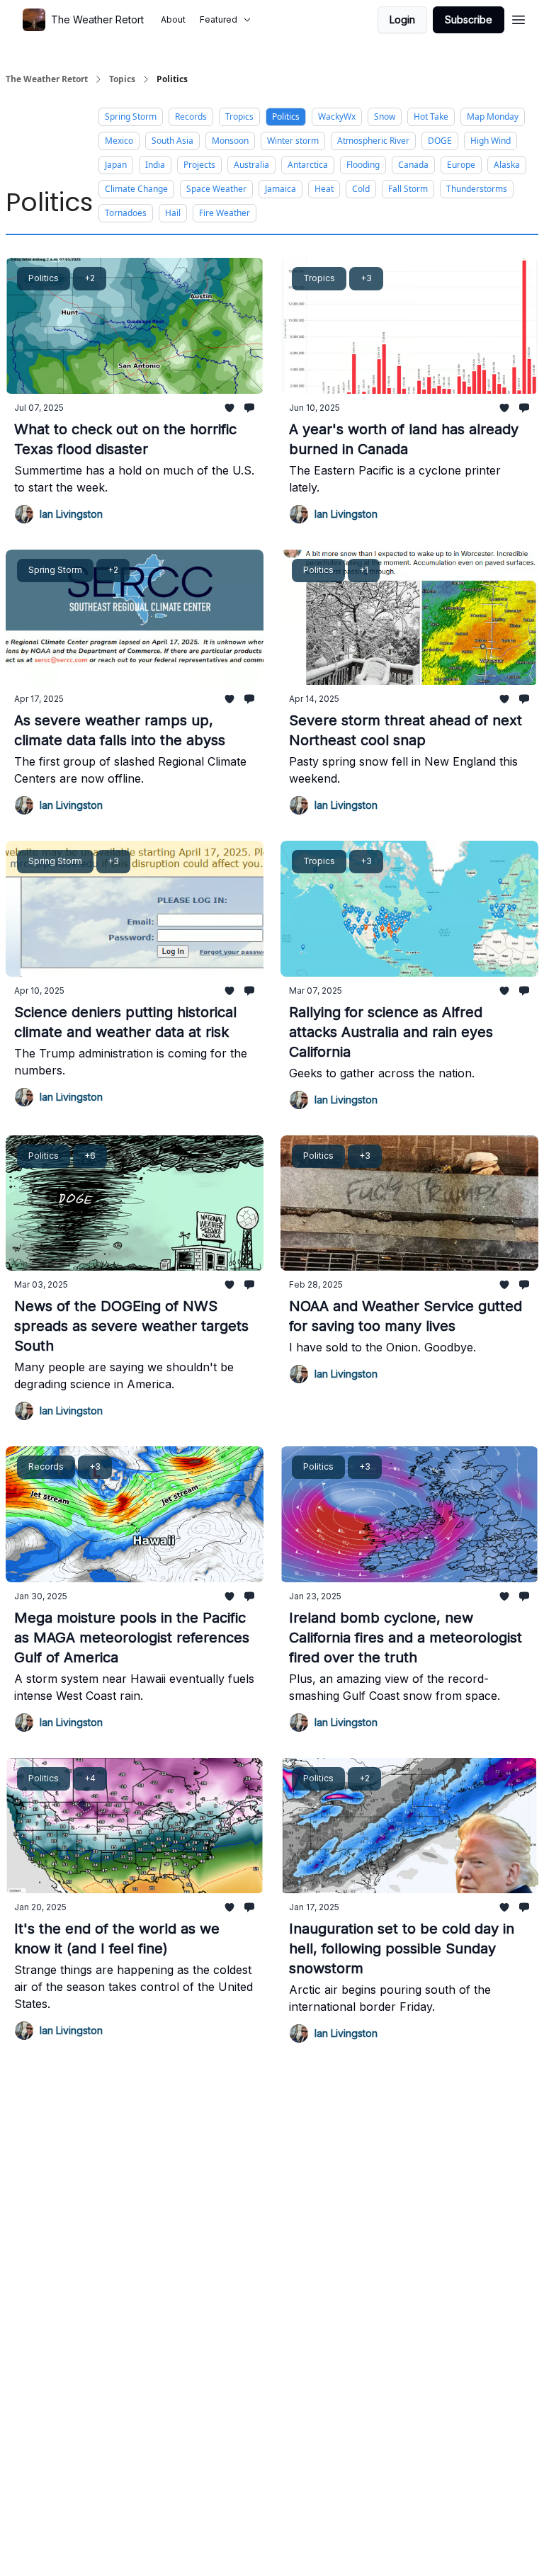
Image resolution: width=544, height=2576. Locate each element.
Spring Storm (131, 117)
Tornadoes (126, 213)
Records (191, 117)
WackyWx (337, 117)
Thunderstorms (477, 189)
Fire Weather (225, 213)
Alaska (507, 165)
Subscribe (469, 19)
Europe (461, 165)
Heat (324, 189)
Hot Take (431, 117)
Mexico (119, 141)
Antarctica (308, 165)
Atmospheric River (373, 141)
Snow (385, 117)
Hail (173, 213)
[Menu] (518, 18)
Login (402, 19)
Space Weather (216, 189)
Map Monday (493, 117)
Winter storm (293, 141)
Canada (413, 165)
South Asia (172, 141)
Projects (199, 165)
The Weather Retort (47, 79)
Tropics (239, 117)
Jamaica (280, 189)
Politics (286, 117)
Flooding (363, 165)
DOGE (440, 141)
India (155, 165)
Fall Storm (408, 189)
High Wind (491, 141)
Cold (361, 189)
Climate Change (136, 189)
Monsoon (230, 141)
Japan (116, 165)
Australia (251, 165)
